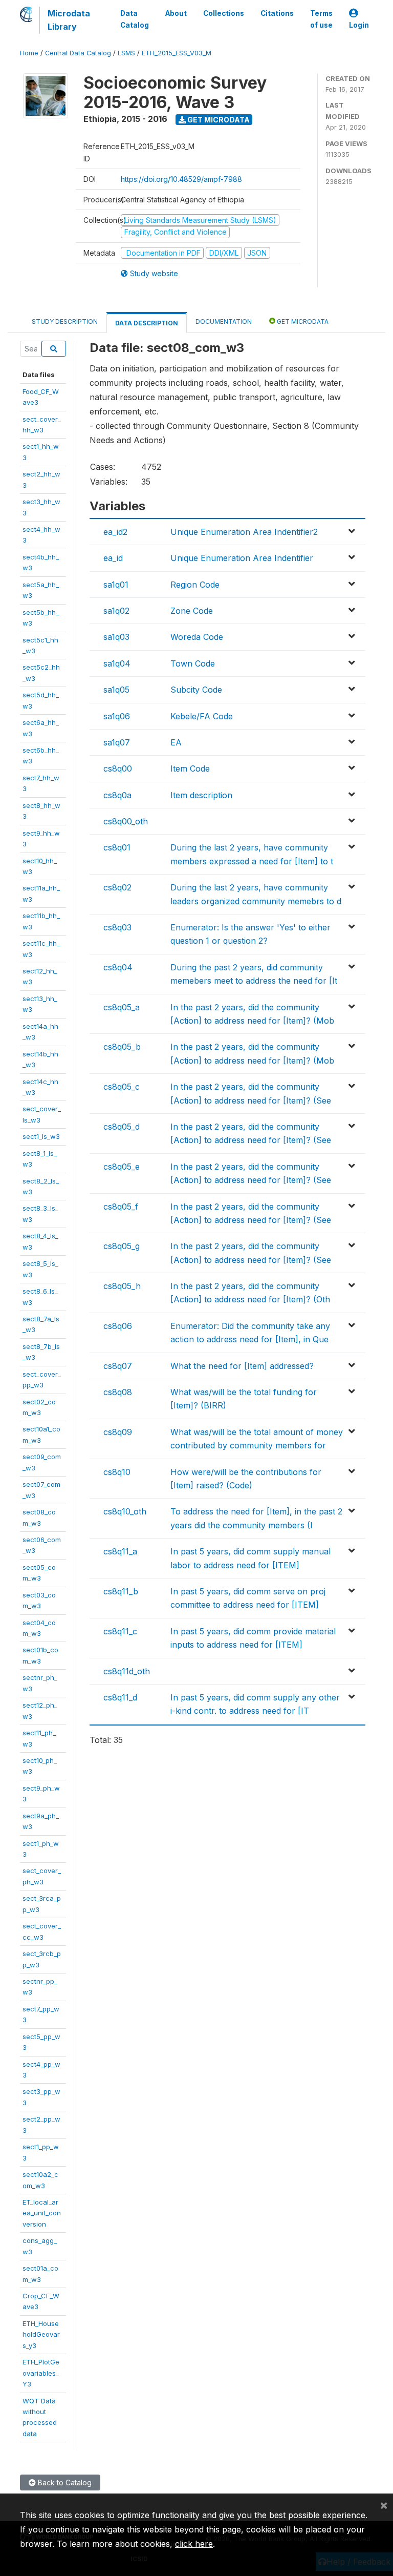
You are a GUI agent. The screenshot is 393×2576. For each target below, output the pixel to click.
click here (194, 2544)
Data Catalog (135, 19)
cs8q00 (118, 768)
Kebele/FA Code (202, 716)
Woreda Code (197, 637)
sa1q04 (117, 663)
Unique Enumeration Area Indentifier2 (244, 532)
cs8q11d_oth (127, 1671)
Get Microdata (218, 120)
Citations (277, 13)
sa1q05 (116, 690)
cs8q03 (117, 927)
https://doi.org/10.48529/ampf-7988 (181, 179)
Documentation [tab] (224, 321)
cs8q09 (118, 1432)
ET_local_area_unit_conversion (42, 2213)
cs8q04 (118, 967)
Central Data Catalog (78, 53)
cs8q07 (118, 1366)
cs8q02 (117, 887)
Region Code (195, 585)
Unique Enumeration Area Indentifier (242, 558)
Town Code (193, 663)
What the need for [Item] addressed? (242, 1366)
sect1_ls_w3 (41, 1136)
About (176, 13)
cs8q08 (118, 1392)
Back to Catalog (64, 2482)
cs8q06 (118, 1326)
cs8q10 (117, 1472)
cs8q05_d (122, 1127)
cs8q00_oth (126, 821)
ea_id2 (115, 532)
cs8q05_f (121, 1207)
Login (359, 25)
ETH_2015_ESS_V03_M (177, 53)
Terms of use (321, 19)
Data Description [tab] (147, 323)
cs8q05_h (122, 1286)
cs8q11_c (120, 1631)
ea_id (113, 558)
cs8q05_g (122, 1246)
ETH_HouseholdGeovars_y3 (41, 2334)
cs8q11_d (120, 1697)
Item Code (190, 768)
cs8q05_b (122, 1047)
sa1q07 (117, 742)
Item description (201, 795)
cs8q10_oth (125, 1511)
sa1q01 (116, 585)
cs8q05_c (122, 1087)
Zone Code (192, 611)
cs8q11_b (121, 1591)
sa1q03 (116, 637)
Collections (224, 13)
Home (29, 53)
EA (176, 742)
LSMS (126, 53)
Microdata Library (69, 20)
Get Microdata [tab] (302, 321)
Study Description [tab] (65, 321)
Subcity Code (196, 690)
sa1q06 (117, 716)
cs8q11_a (120, 1551)
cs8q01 (117, 847)
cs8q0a (117, 795)
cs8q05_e (122, 1167)
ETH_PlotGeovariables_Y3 (41, 2373)
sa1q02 (116, 611)
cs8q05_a (122, 1007)
